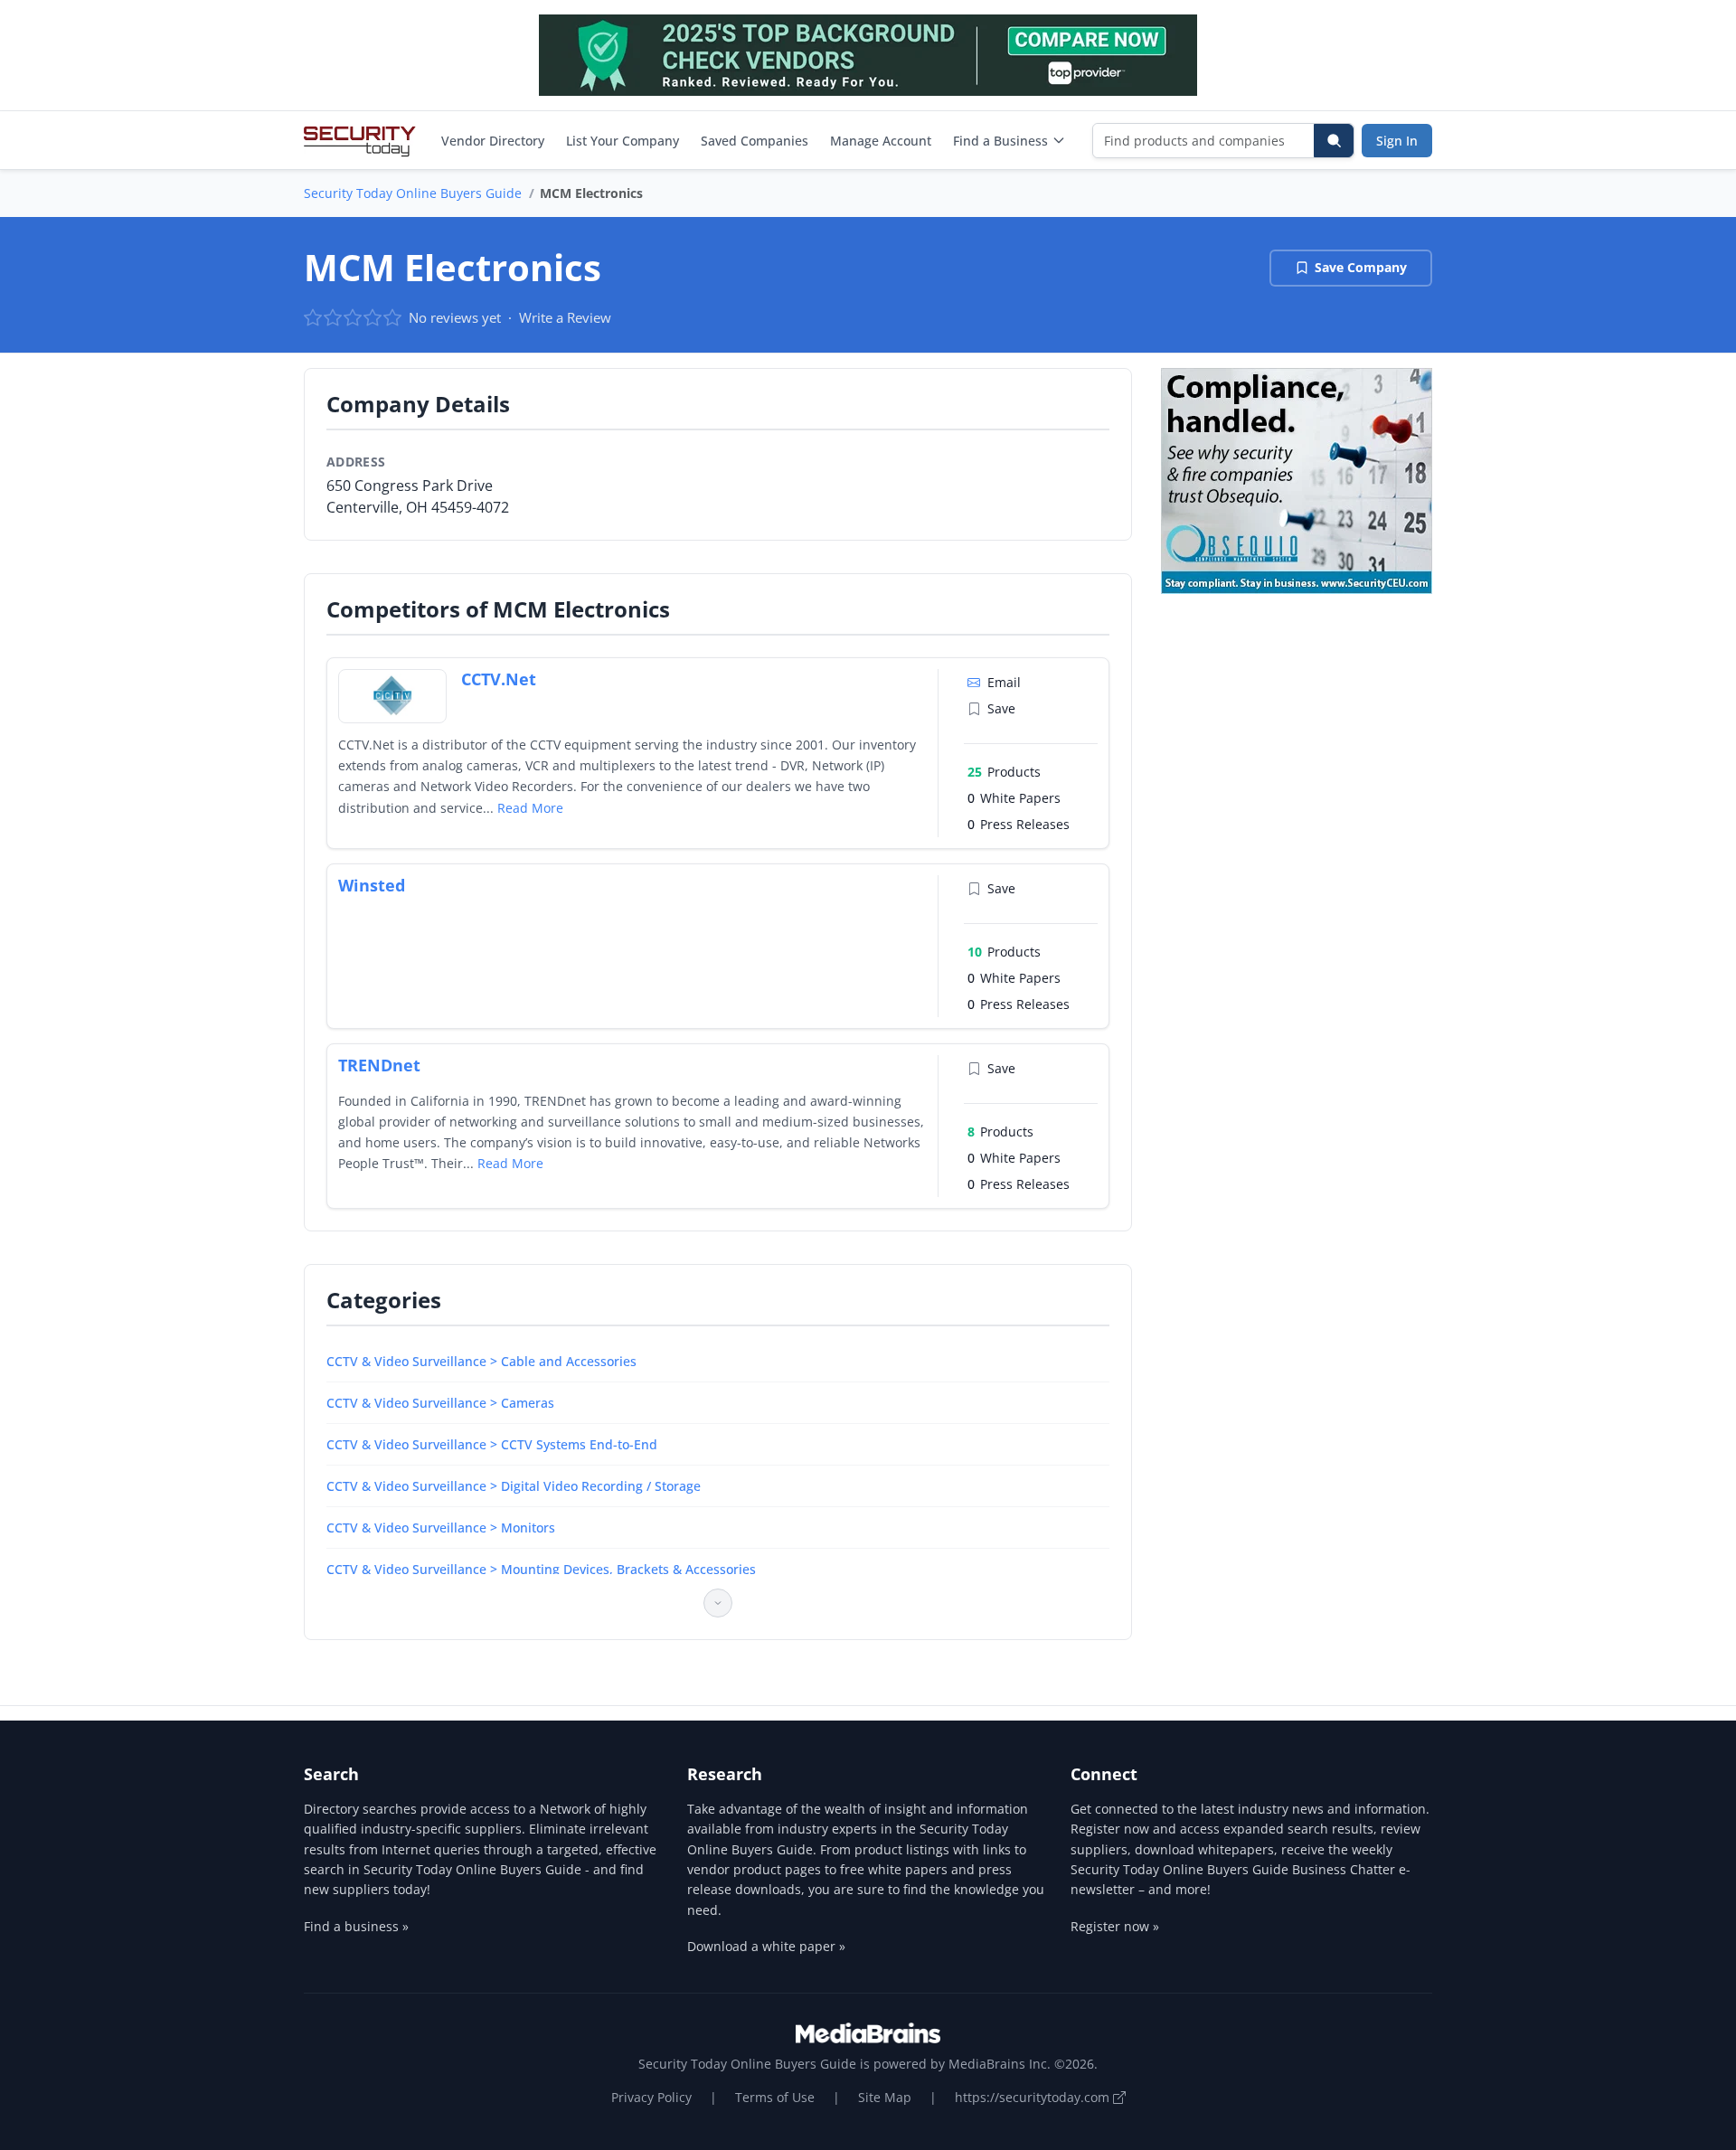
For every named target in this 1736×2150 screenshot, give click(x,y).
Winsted (372, 885)
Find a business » (356, 1926)
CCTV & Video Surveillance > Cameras (440, 1403)
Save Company (1361, 267)
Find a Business (1000, 141)
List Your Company (623, 141)
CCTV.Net (499, 679)
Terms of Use (775, 2097)
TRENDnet (379, 1065)
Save (1001, 708)
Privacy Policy (651, 2097)
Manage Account (881, 141)
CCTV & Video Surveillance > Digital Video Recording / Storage (514, 1486)
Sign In (1397, 141)
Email (1004, 682)
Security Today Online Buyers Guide (413, 193)
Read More (530, 808)
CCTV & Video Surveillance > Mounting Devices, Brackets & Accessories (541, 1569)
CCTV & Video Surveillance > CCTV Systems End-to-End (492, 1444)
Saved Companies (755, 141)
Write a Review (565, 317)
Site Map (885, 2097)
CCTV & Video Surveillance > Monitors (441, 1528)
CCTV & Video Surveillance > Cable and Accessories (481, 1361)
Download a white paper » (766, 1946)
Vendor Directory (493, 141)
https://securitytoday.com (1034, 2097)
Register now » (1115, 1926)
